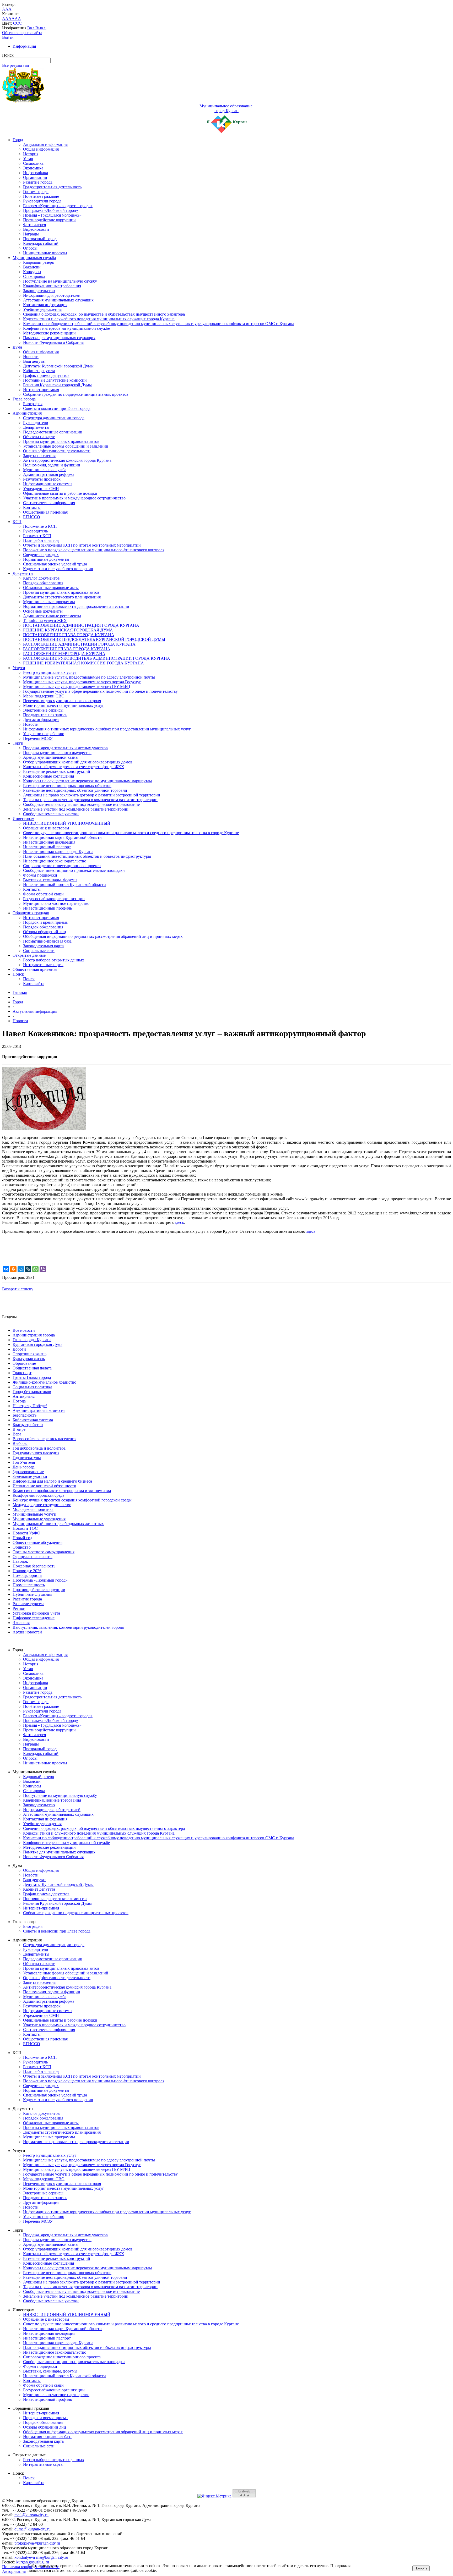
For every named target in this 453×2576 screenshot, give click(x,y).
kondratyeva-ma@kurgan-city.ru (41, 2557)
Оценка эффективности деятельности (57, 451)
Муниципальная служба (34, 258)
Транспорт (22, 1373)
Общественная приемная (45, 512)
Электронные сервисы (43, 710)
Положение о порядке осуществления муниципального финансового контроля (94, 550)
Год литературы (27, 1458)
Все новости (24, 1330)
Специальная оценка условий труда (55, 564)
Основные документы (43, 611)
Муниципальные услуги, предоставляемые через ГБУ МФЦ (77, 687)
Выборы (20, 1443)
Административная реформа (49, 474)
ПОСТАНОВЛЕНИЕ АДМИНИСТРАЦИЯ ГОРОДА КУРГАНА (81, 625)
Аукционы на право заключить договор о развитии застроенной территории (92, 795)
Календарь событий (41, 243)
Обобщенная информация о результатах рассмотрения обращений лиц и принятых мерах (103, 936)
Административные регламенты (52, 616)
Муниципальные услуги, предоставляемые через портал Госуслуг (82, 682)
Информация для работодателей (52, 295)
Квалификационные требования (52, 286)
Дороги (19, 1349)
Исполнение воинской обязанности (44, 1486)
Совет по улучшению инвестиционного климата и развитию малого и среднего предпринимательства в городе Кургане (131, 833)
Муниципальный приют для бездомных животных (58, 1524)
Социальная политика (32, 1387)
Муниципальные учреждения (39, 1519)
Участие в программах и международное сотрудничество (74, 498)
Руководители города (42, 201)
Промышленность (29, 1585)
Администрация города (34, 1335)
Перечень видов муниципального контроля (62, 701)
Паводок (20, 1561)
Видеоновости (36, 229)
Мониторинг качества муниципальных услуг (64, 705)
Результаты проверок (42, 479)
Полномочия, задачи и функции (52, 465)
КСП (17, 522)
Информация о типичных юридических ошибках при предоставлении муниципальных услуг (107, 729)
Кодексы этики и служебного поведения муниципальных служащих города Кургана (99, 319)
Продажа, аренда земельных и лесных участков (65, 748)
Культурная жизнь (29, 1359)
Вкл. (31, 28)
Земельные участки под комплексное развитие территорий (76, 809)
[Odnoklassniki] (13, 1269)
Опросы (30, 248)
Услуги (19, 668)
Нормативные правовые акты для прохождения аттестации (76, 606)
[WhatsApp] (35, 1269)
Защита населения (39, 456)
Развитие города (38, 182)
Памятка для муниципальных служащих (59, 338)
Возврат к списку (18, 1289)
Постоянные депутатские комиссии (55, 380)
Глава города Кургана (32, 1340)
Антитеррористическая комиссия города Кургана (67, 460)
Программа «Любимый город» (51, 210)
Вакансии (32, 267)
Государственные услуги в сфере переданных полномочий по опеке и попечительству (100, 691)
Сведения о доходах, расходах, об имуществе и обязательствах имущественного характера (104, 314)
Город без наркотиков (32, 1392)
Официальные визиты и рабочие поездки (60, 493)
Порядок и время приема (45, 922)
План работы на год (41, 540)
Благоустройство (28, 1425)
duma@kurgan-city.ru (33, 2529)
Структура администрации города (54, 418)
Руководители (36, 423)
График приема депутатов (46, 375)
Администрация (27, 413)
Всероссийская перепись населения (44, 1439)
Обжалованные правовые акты (51, 588)
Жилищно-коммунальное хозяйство (44, 1382)
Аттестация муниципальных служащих (58, 300)
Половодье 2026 (27, 1571)
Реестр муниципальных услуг (50, 672)
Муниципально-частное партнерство (56, 903)
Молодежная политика (33, 1509)
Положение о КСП (40, 526)
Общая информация (41, 149)
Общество (22, 1547)
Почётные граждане (41, 196)
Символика (33, 163)
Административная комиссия (39, 1410)
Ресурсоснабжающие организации (54, 899)
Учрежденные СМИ (41, 489)
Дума (17, 347)
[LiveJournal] (28, 1269)
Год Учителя (24, 1462)
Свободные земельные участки (51, 814)
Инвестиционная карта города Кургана (58, 852)
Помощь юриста (27, 1575)
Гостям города (36, 192)
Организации (35, 177)
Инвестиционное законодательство (55, 861)
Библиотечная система (33, 1420)
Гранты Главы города (32, 1377)
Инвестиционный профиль (47, 908)
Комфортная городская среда (38, 1495)
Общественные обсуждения (37, 1542)
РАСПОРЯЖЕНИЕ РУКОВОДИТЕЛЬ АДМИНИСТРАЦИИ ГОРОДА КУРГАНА (97, 658)
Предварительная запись (45, 715)
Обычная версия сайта (22, 33)
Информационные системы (48, 484)
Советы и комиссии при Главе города (57, 408)
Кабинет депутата (39, 371)
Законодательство (39, 291)
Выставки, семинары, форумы (50, 880)
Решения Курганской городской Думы (57, 385)
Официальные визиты (33, 1557)
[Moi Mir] (21, 1269)
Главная (20, 992)
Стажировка (34, 276)
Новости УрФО (26, 1533)
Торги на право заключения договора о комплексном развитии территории (90, 800)
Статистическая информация (49, 503)
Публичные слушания (32, 1594)
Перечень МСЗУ (38, 738)
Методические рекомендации (49, 333)
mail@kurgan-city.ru (31, 2515)
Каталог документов (41, 578)
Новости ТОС (25, 1528)
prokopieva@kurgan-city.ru (37, 2543)
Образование (24, 1363)
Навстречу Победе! (30, 1406)
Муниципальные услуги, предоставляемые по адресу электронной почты (89, 677)
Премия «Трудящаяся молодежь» (52, 215)
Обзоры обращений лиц (45, 932)
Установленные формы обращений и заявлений (66, 446)
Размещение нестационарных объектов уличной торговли (75, 790)
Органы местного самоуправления (44, 1552)
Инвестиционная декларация (49, 842)
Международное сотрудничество (42, 1505)
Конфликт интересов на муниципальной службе (66, 328)
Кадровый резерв (39, 262)
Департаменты (36, 427)
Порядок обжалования (43, 583)
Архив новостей (27, 1632)
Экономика (33, 168)
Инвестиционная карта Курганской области (62, 837)
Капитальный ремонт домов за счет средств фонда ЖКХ (74, 767)
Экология (21, 1623)
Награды (31, 234)
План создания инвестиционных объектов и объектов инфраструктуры (87, 856)
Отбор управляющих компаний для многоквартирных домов (78, 762)
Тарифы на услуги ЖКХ (45, 621)
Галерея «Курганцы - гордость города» (58, 206)
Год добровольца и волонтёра (39, 1448)
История (31, 154)
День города (24, 1467)
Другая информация (41, 720)
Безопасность (25, 1415)
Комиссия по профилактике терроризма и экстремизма (62, 1491)
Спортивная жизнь (29, 1354)
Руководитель (35, 531)
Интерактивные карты (43, 965)
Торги (18, 743)
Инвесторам (23, 819)
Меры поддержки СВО (44, 696)
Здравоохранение (28, 1472)
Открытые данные (29, 955)
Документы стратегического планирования (62, 597)
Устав (28, 159)
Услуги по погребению (44, 734)
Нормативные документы (46, 559)
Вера (17, 1434)
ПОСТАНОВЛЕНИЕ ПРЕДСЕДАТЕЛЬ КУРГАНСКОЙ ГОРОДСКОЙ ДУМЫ (94, 639)
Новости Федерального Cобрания (53, 342)
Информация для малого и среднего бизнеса (52, 1481)
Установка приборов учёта (36, 1613)
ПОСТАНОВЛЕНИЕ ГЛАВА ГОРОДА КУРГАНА (69, 635)
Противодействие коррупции (49, 220)
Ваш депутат (34, 361)
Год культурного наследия (36, 1453)
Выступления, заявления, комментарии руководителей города (68, 1627)
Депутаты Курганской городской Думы (58, 366)
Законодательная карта (43, 946)
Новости (31, 357)
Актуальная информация (45, 144)
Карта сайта (34, 984)
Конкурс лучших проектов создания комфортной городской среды (72, 1500)
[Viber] (43, 1269)
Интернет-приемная (41, 390)
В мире (19, 1429)
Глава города (24, 399)
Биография (33, 404)
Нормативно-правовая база (47, 941)
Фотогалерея (34, 225)
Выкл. (41, 28)
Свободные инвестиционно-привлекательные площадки (74, 870)
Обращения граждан (31, 913)
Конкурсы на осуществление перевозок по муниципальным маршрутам (87, 781)
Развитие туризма (28, 1604)
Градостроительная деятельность (52, 187)
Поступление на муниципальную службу (60, 281)
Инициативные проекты (45, 253)
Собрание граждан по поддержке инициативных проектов (76, 394)
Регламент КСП (37, 536)
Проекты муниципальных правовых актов (61, 441)
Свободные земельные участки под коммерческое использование (81, 804)
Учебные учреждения (42, 309)
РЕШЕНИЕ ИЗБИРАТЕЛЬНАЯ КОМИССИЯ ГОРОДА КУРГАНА (83, 663)
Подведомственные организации (53, 432)
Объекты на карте (39, 437)
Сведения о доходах (41, 555)
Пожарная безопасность (34, 1566)
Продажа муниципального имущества (57, 753)
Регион (19, 1608)
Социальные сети (39, 951)
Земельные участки (30, 1476)
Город (18, 140)
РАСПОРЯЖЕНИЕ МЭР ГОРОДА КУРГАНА (64, 654)
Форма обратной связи (43, 894)
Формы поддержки (40, 875)
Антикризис (24, 1396)
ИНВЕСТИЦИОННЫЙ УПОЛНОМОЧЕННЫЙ (67, 823)
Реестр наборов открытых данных (54, 960)
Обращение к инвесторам (46, 828)
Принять (421, 2568)
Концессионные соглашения (48, 776)
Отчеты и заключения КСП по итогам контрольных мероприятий (82, 545)
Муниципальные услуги (34, 1514)
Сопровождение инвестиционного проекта (62, 866)
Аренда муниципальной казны (51, 757)
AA (5, 18)
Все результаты (16, 65)
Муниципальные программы (49, 602)
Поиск (18, 974)
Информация (24, 46)
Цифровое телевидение (34, 1618)
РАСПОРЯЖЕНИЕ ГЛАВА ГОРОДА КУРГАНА (67, 649)
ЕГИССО (32, 517)
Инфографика (36, 173)
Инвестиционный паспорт (47, 847)
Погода (19, 1401)
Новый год (22, 1538)
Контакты (32, 507)
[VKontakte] (6, 1269)
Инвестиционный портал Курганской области (64, 885)
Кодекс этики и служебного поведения (58, 569)
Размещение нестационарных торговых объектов (67, 786)
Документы (23, 573)
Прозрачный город (40, 239)
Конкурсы (32, 272)
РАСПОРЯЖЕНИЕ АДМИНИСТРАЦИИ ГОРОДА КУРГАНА (79, 644)
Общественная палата (32, 1368)
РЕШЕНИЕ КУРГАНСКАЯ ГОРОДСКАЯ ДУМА (68, 630)
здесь (179, 1222)
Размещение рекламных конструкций (57, 771)
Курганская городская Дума (37, 1344)
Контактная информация (45, 305)
